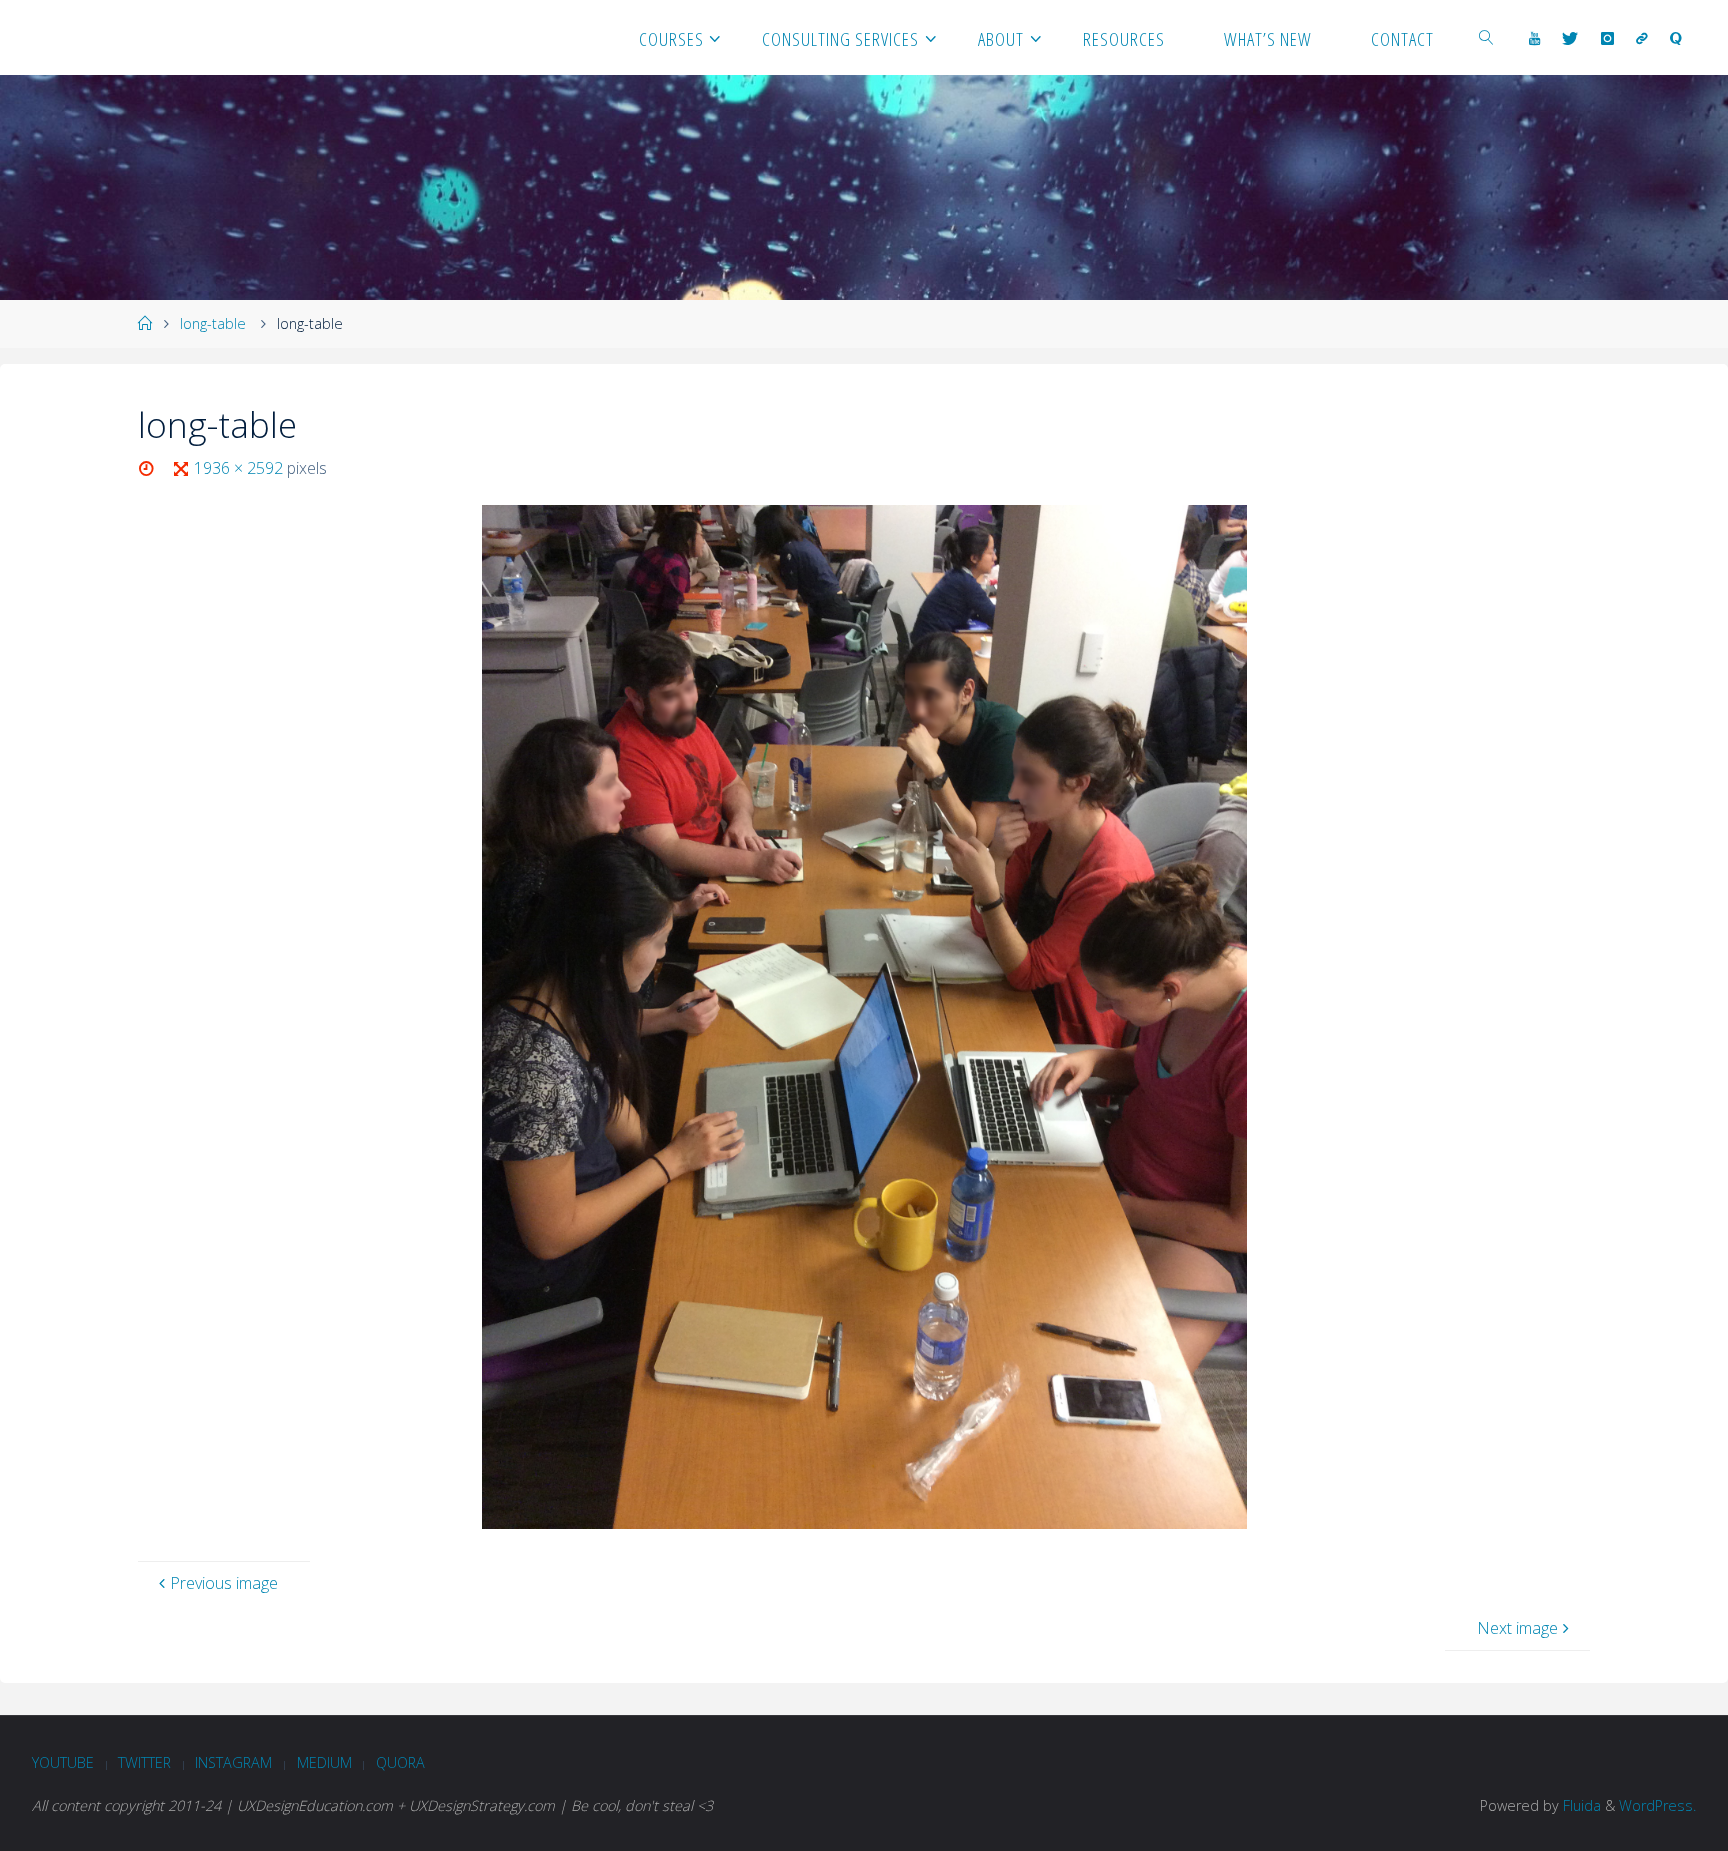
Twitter (144, 1762)
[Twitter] (1570, 38)
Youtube (63, 1762)
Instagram (233, 1762)
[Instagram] (1606, 38)
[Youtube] (1534, 38)
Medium (324, 1762)
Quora (400, 1762)
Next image (1517, 1628)
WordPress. (1657, 1805)
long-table (213, 323)
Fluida (1580, 1805)
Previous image (224, 1583)
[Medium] (1642, 38)
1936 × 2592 (240, 468)
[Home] (145, 323)
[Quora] (1676, 38)
